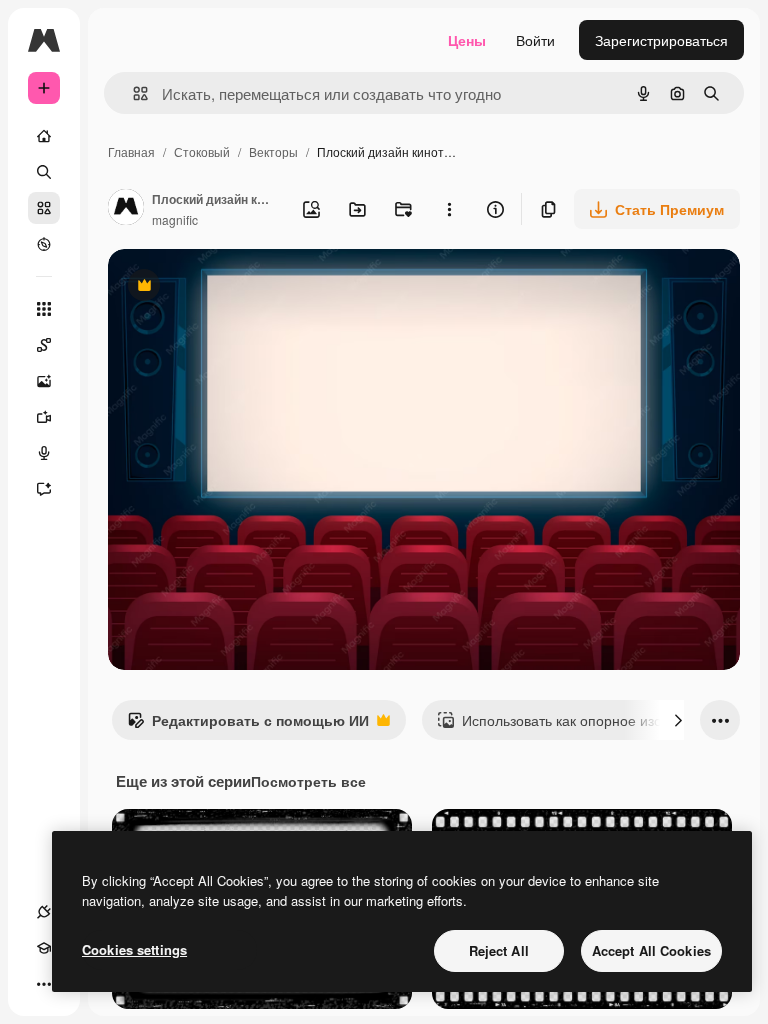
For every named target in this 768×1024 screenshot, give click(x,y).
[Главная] (44, 136)
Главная (131, 151)
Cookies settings (134, 949)
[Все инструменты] (44, 309)
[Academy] (44, 948)
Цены (467, 40)
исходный (242, 287)
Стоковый (202, 151)
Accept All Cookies (651, 950)
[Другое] (44, 984)
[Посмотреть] (44, 244)
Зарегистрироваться (661, 40)
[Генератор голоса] (44, 453)
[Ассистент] (44, 489)
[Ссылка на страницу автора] (126, 209)
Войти (535, 40)
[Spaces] (44, 345)
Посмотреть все (308, 781)
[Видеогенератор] (44, 417)
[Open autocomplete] (132, 93)
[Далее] (678, 720)
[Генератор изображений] (44, 381)
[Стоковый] (44, 208)
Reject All (499, 950)
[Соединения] (44, 912)
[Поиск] (44, 172)
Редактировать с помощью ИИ (248, 725)
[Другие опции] (449, 209)
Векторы (273, 151)
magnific (175, 219)
